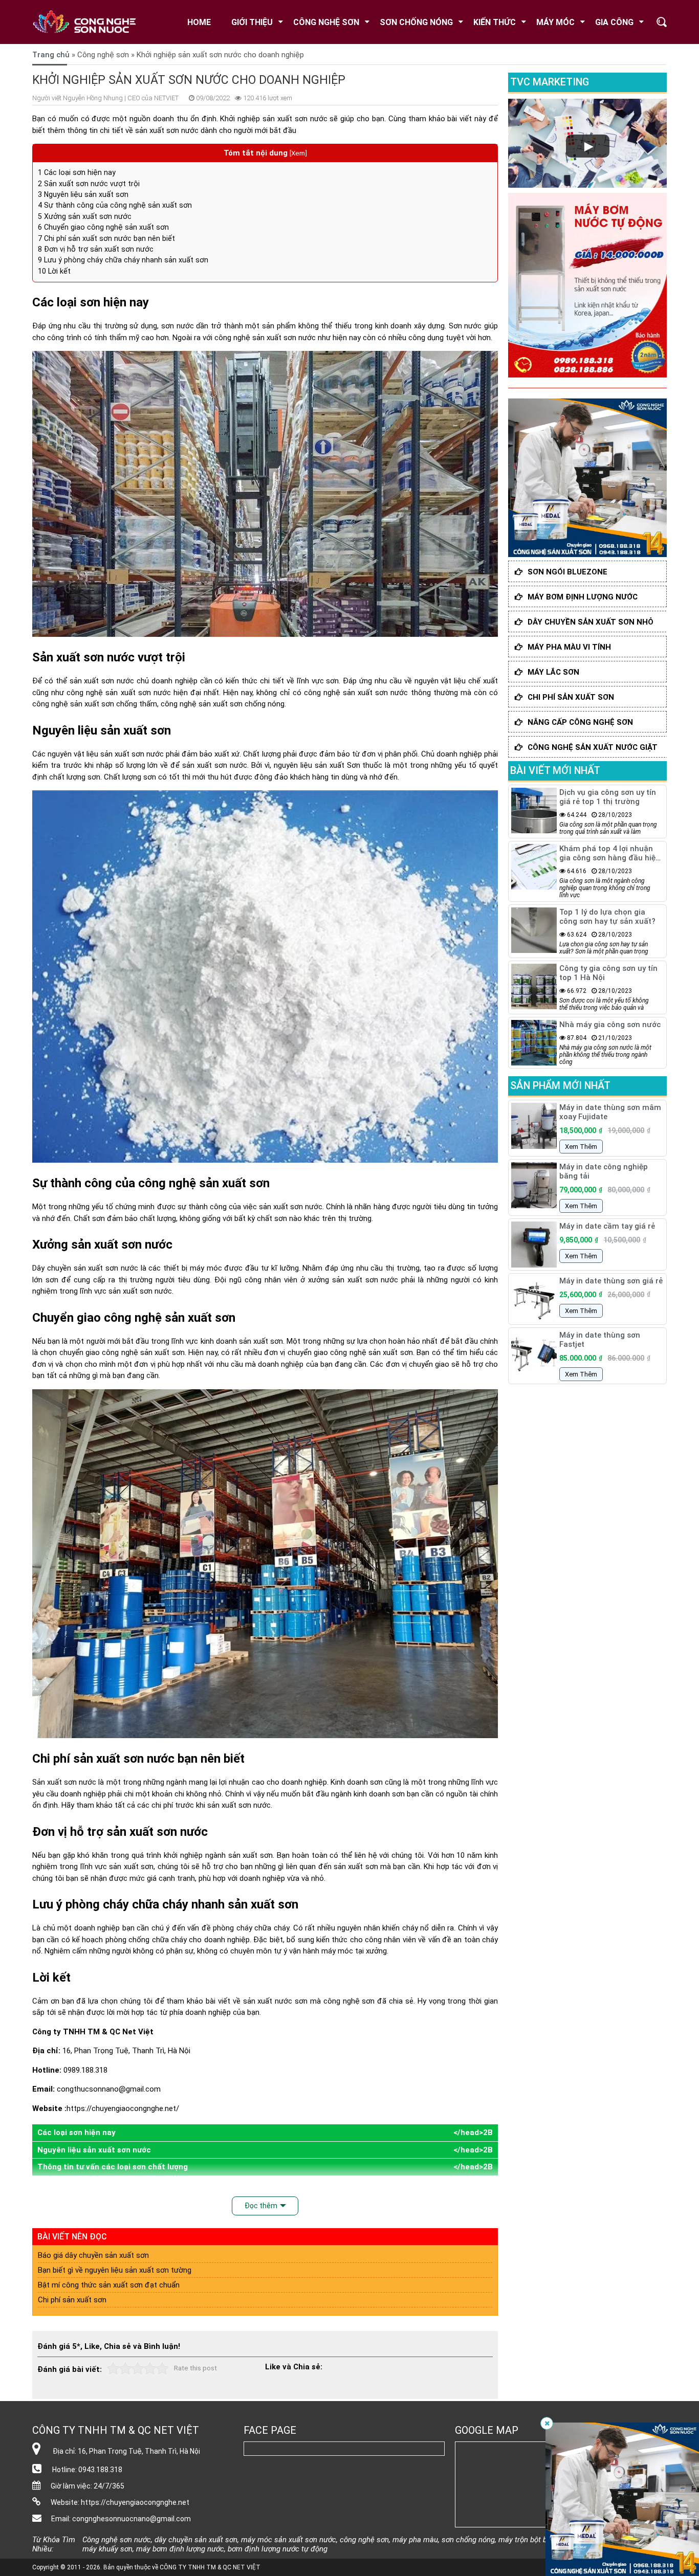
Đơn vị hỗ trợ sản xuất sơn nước (96, 249)
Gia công (614, 22)
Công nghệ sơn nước (117, 2540)
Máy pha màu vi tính (569, 647)
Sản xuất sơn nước (64, 1782)
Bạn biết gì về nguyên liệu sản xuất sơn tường (115, 2270)
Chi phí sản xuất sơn (72, 2300)
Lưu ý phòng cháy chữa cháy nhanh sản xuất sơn (123, 260)
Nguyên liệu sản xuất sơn (83, 194)
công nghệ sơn (349, 2001)
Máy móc (555, 22)
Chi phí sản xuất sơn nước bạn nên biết (106, 238)
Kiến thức (495, 22)
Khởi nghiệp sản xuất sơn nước (274, 119)
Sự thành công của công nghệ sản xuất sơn (115, 205)
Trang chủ (51, 55)
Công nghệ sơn (326, 22)
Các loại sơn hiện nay (77, 172)
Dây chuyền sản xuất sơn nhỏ (591, 622)
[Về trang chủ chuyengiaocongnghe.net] (91, 22)
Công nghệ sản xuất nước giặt (593, 747)
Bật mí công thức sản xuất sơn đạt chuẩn (109, 2285)
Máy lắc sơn (553, 672)
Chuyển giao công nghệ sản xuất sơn (103, 227)
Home (199, 22)
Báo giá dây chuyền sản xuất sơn (93, 2255)
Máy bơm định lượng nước (583, 597)
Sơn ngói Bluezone (567, 572)
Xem (298, 153)
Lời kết (54, 271)
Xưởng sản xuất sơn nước (85, 216)
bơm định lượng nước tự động (278, 2549)
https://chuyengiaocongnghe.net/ (123, 2108)
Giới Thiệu (252, 22)
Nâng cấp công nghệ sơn (580, 722)
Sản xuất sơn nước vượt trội (89, 184)
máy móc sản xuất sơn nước (289, 2540)
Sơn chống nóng (416, 22)
